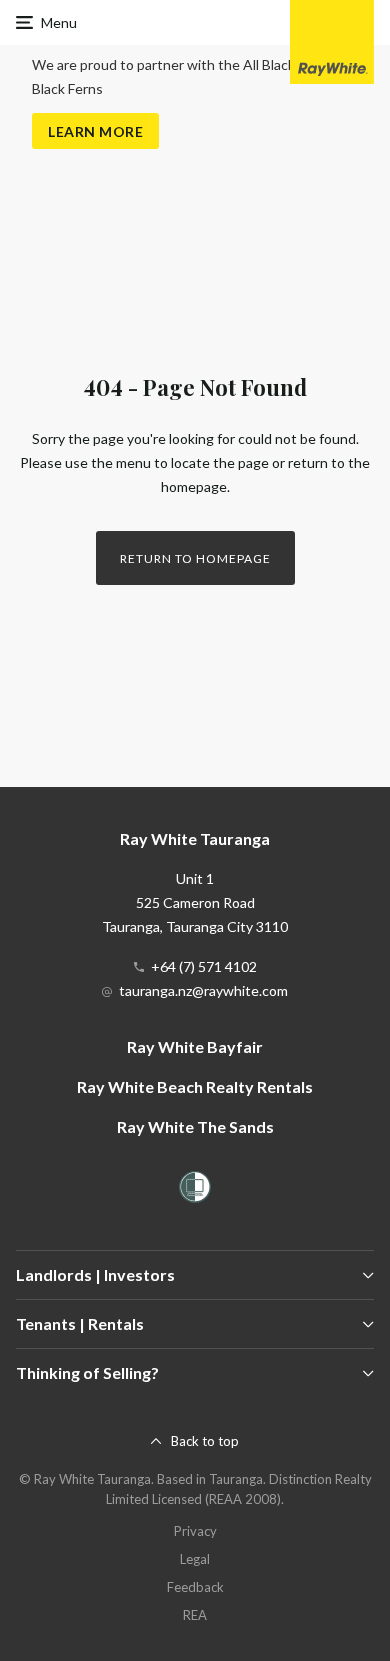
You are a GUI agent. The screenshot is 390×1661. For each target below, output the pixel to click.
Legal (195, 1559)
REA (195, 1615)
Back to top (205, 1441)
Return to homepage (195, 558)
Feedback (195, 1587)
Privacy (195, 1531)
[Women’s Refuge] (195, 1190)
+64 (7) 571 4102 (204, 966)
